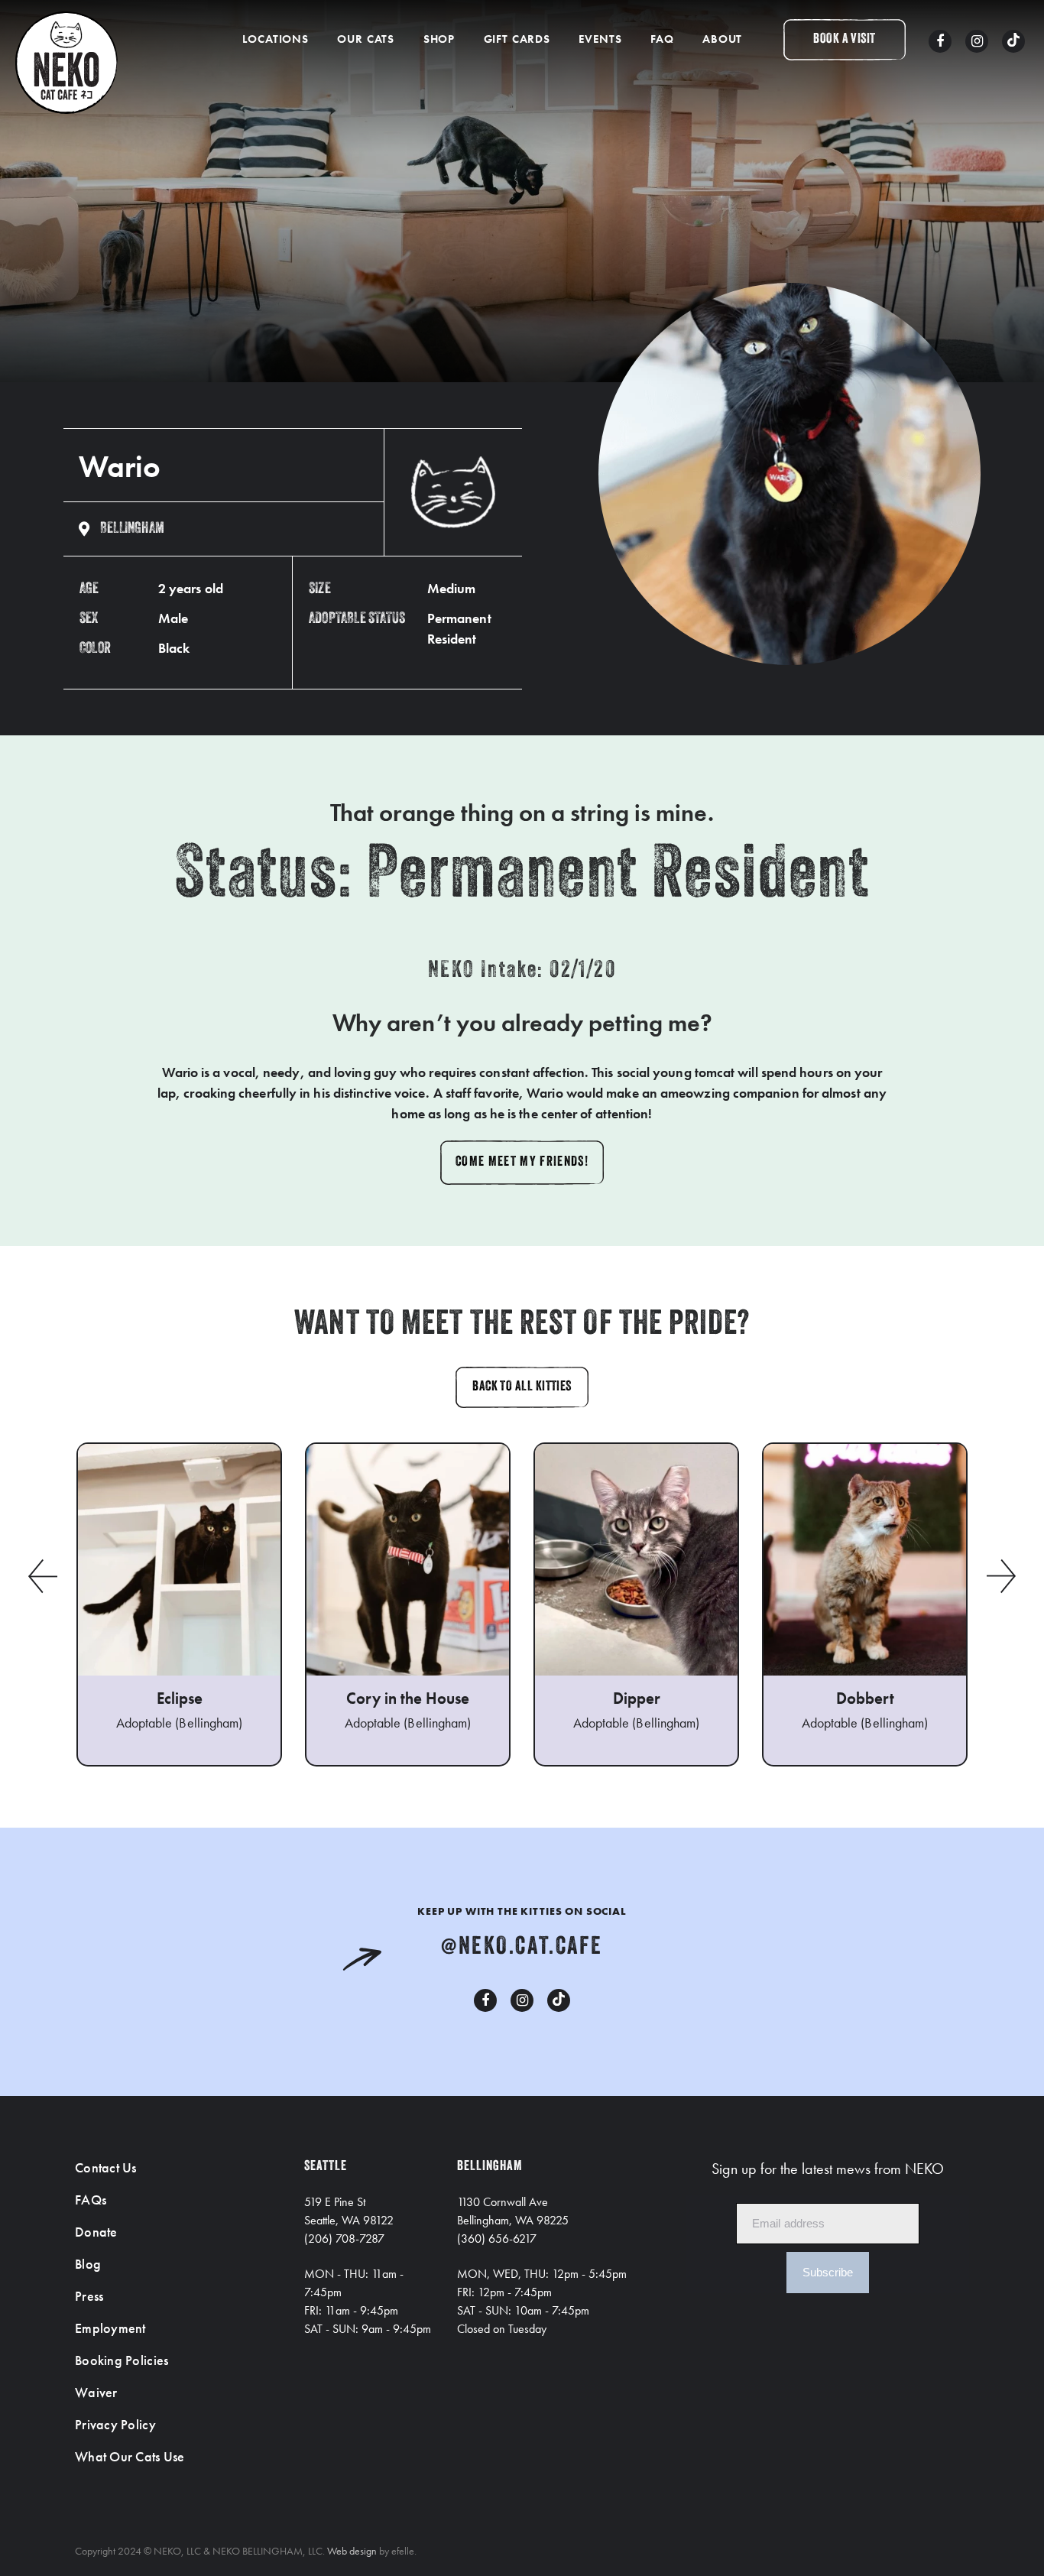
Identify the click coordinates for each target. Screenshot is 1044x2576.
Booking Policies (122, 2360)
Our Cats (366, 39)
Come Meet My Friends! (522, 1163)
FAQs (91, 2200)
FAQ (662, 39)
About (722, 39)
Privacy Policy (115, 2424)
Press (89, 2296)
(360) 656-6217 (497, 2239)
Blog (88, 2264)
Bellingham (132, 529)
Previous (42, 1576)
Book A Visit (844, 40)
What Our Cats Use (130, 2456)
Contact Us (106, 2167)
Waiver (96, 2392)
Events (600, 39)
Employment (110, 2328)
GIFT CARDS (517, 39)
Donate (96, 2232)
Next (1002, 1576)
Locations (276, 39)
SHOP (439, 39)
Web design (352, 2551)
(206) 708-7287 (344, 2239)
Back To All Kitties (522, 1387)
